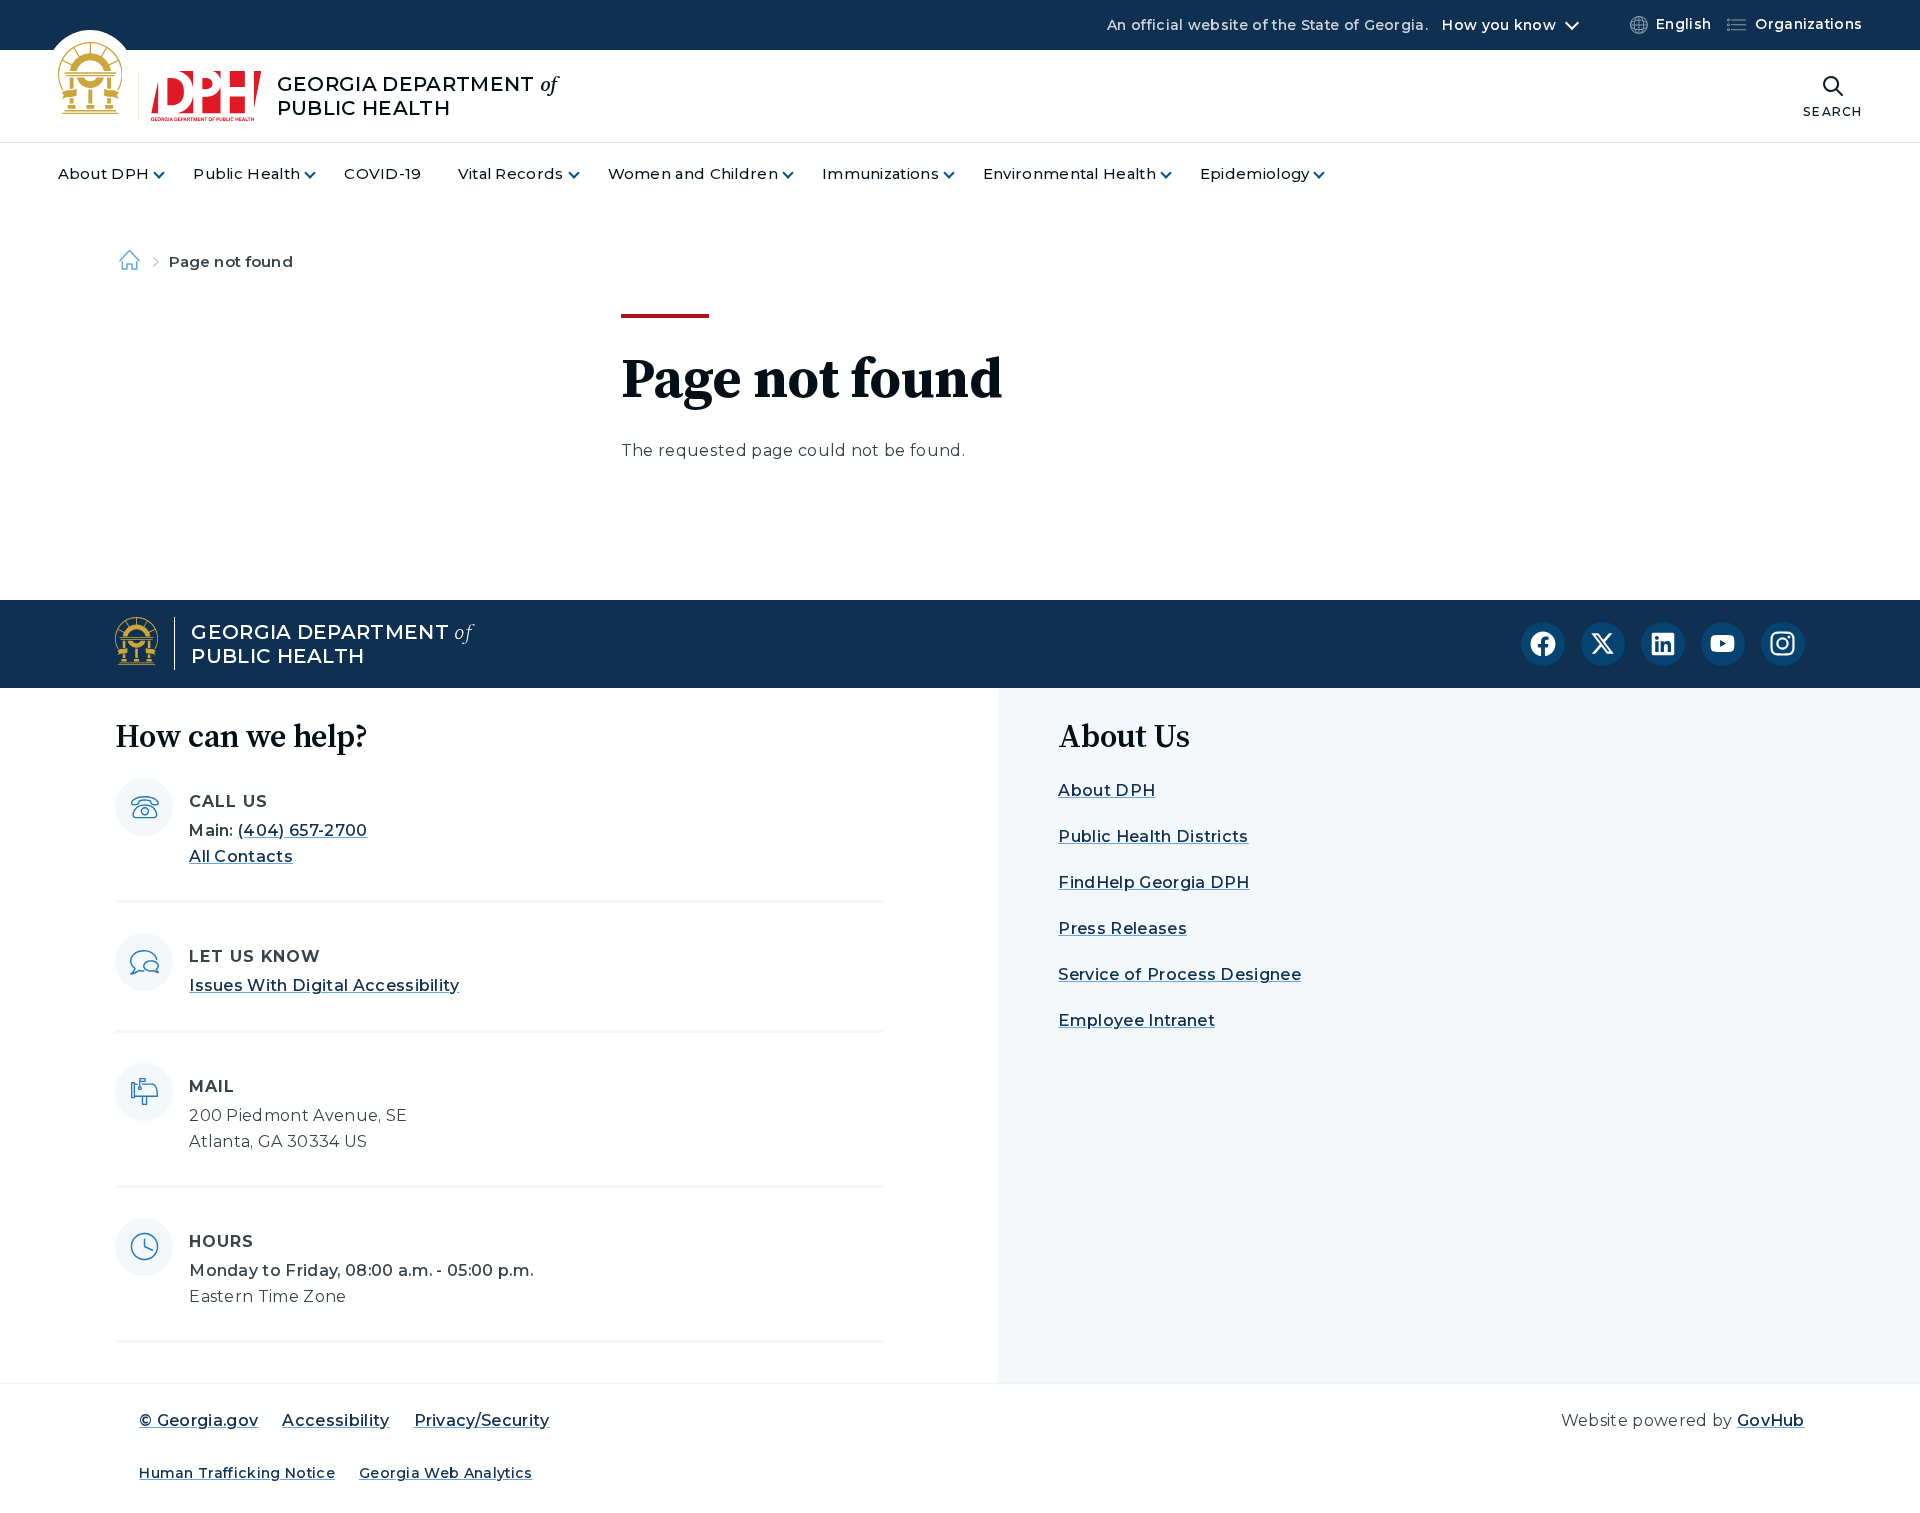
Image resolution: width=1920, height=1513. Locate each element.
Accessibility (335, 1420)
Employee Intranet (1136, 1020)
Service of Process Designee (1179, 974)
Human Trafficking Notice (237, 1473)
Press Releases (1122, 928)
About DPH (1106, 790)
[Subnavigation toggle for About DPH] (171, 174)
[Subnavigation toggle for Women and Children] (800, 174)
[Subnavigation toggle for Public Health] (322, 174)
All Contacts (241, 856)
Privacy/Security (482, 1420)
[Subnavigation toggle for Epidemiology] (1331, 174)
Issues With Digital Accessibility (324, 985)
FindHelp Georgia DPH (1153, 882)
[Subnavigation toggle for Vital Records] (586, 174)
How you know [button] (1498, 25)
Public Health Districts (1153, 836)
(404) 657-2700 (302, 830)
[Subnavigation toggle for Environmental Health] (1178, 174)
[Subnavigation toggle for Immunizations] (961, 174)
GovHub (1771, 1420)
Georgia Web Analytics (446, 1473)
